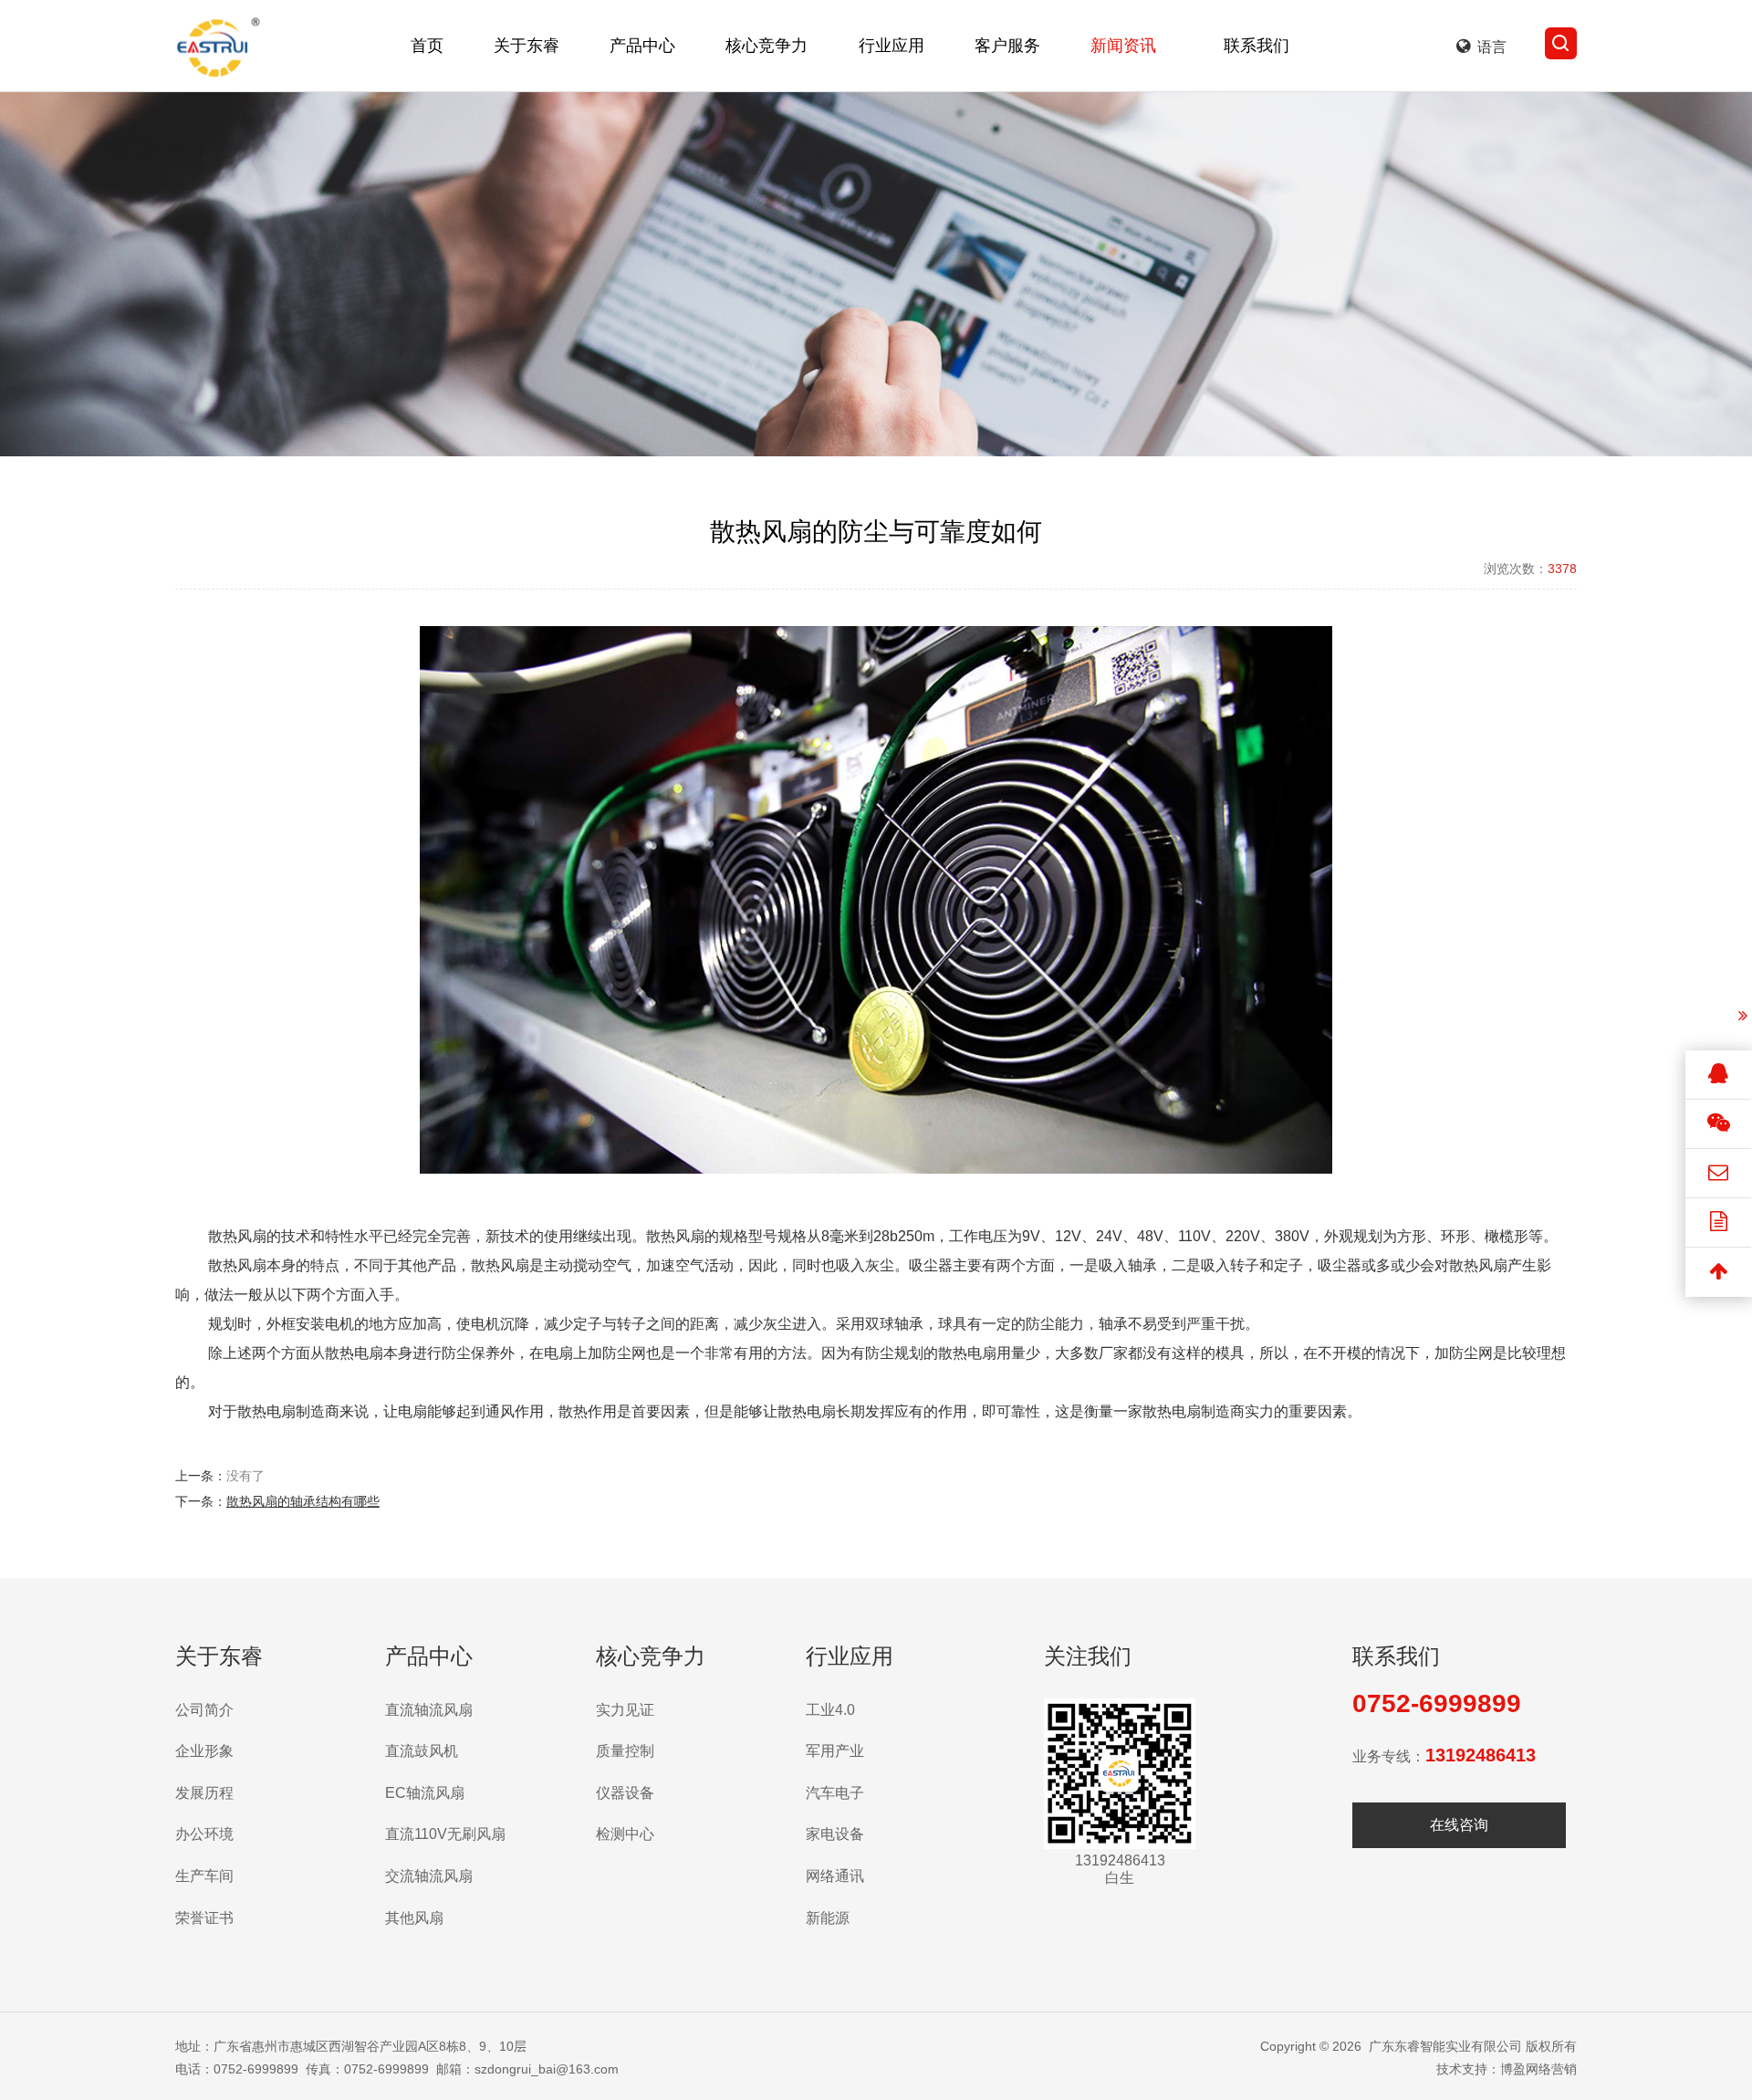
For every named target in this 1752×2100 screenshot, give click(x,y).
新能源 (828, 1918)
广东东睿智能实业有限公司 (1445, 2046)
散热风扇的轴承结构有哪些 (303, 1501)
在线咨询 (1459, 1825)
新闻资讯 (1124, 46)
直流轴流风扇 (429, 1710)
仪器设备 (625, 1793)
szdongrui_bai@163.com (547, 2069)
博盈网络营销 (1538, 2069)
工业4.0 (830, 1710)
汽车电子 (835, 1793)
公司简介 (204, 1710)
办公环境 (204, 1834)
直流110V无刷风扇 (445, 1834)
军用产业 (835, 1751)
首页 (427, 46)
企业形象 (204, 1751)
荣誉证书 (204, 1918)
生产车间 (204, 1876)
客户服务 (1007, 46)
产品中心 (643, 46)
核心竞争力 (767, 46)
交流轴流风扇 (429, 1876)
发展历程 (204, 1793)
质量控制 (625, 1751)
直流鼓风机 (422, 1751)
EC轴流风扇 (425, 1793)
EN (1492, 146)
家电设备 (835, 1834)
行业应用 (892, 46)
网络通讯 (835, 1876)
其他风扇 (414, 1918)
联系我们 (1257, 46)
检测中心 (625, 1834)
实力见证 (625, 1710)
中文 (1493, 110)
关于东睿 (527, 46)
